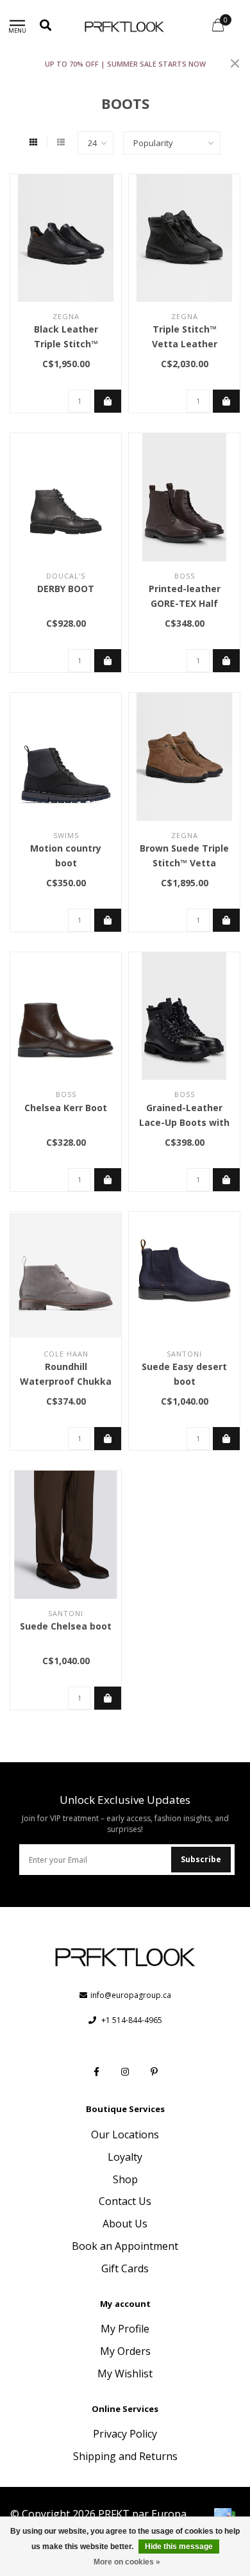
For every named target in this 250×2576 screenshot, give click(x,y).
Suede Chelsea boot (66, 1626)
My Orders (125, 2351)
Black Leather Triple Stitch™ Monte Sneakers (66, 344)
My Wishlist (125, 2374)
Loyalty (125, 2157)
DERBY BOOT (66, 589)
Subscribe (201, 1859)
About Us (125, 2224)
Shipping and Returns (125, 2456)
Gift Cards (125, 2268)
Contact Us (125, 2201)
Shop (125, 2179)
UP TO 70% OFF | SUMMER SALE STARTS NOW (125, 64)
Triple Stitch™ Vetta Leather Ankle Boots (185, 344)
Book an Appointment (125, 2246)
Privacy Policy (125, 2434)
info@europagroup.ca (131, 1995)
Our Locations (125, 2134)
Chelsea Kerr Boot (66, 1108)
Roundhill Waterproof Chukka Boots (66, 1381)
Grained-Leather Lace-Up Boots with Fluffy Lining (184, 1122)
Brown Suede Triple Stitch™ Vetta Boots (184, 863)
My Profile (125, 2329)
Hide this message (179, 2547)
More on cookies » (127, 2562)
